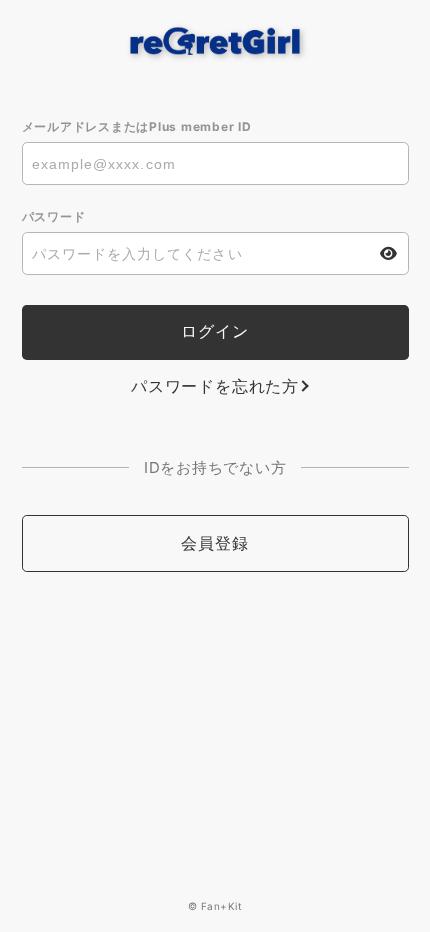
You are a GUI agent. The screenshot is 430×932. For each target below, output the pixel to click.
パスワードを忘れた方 (215, 386)
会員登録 (214, 543)
